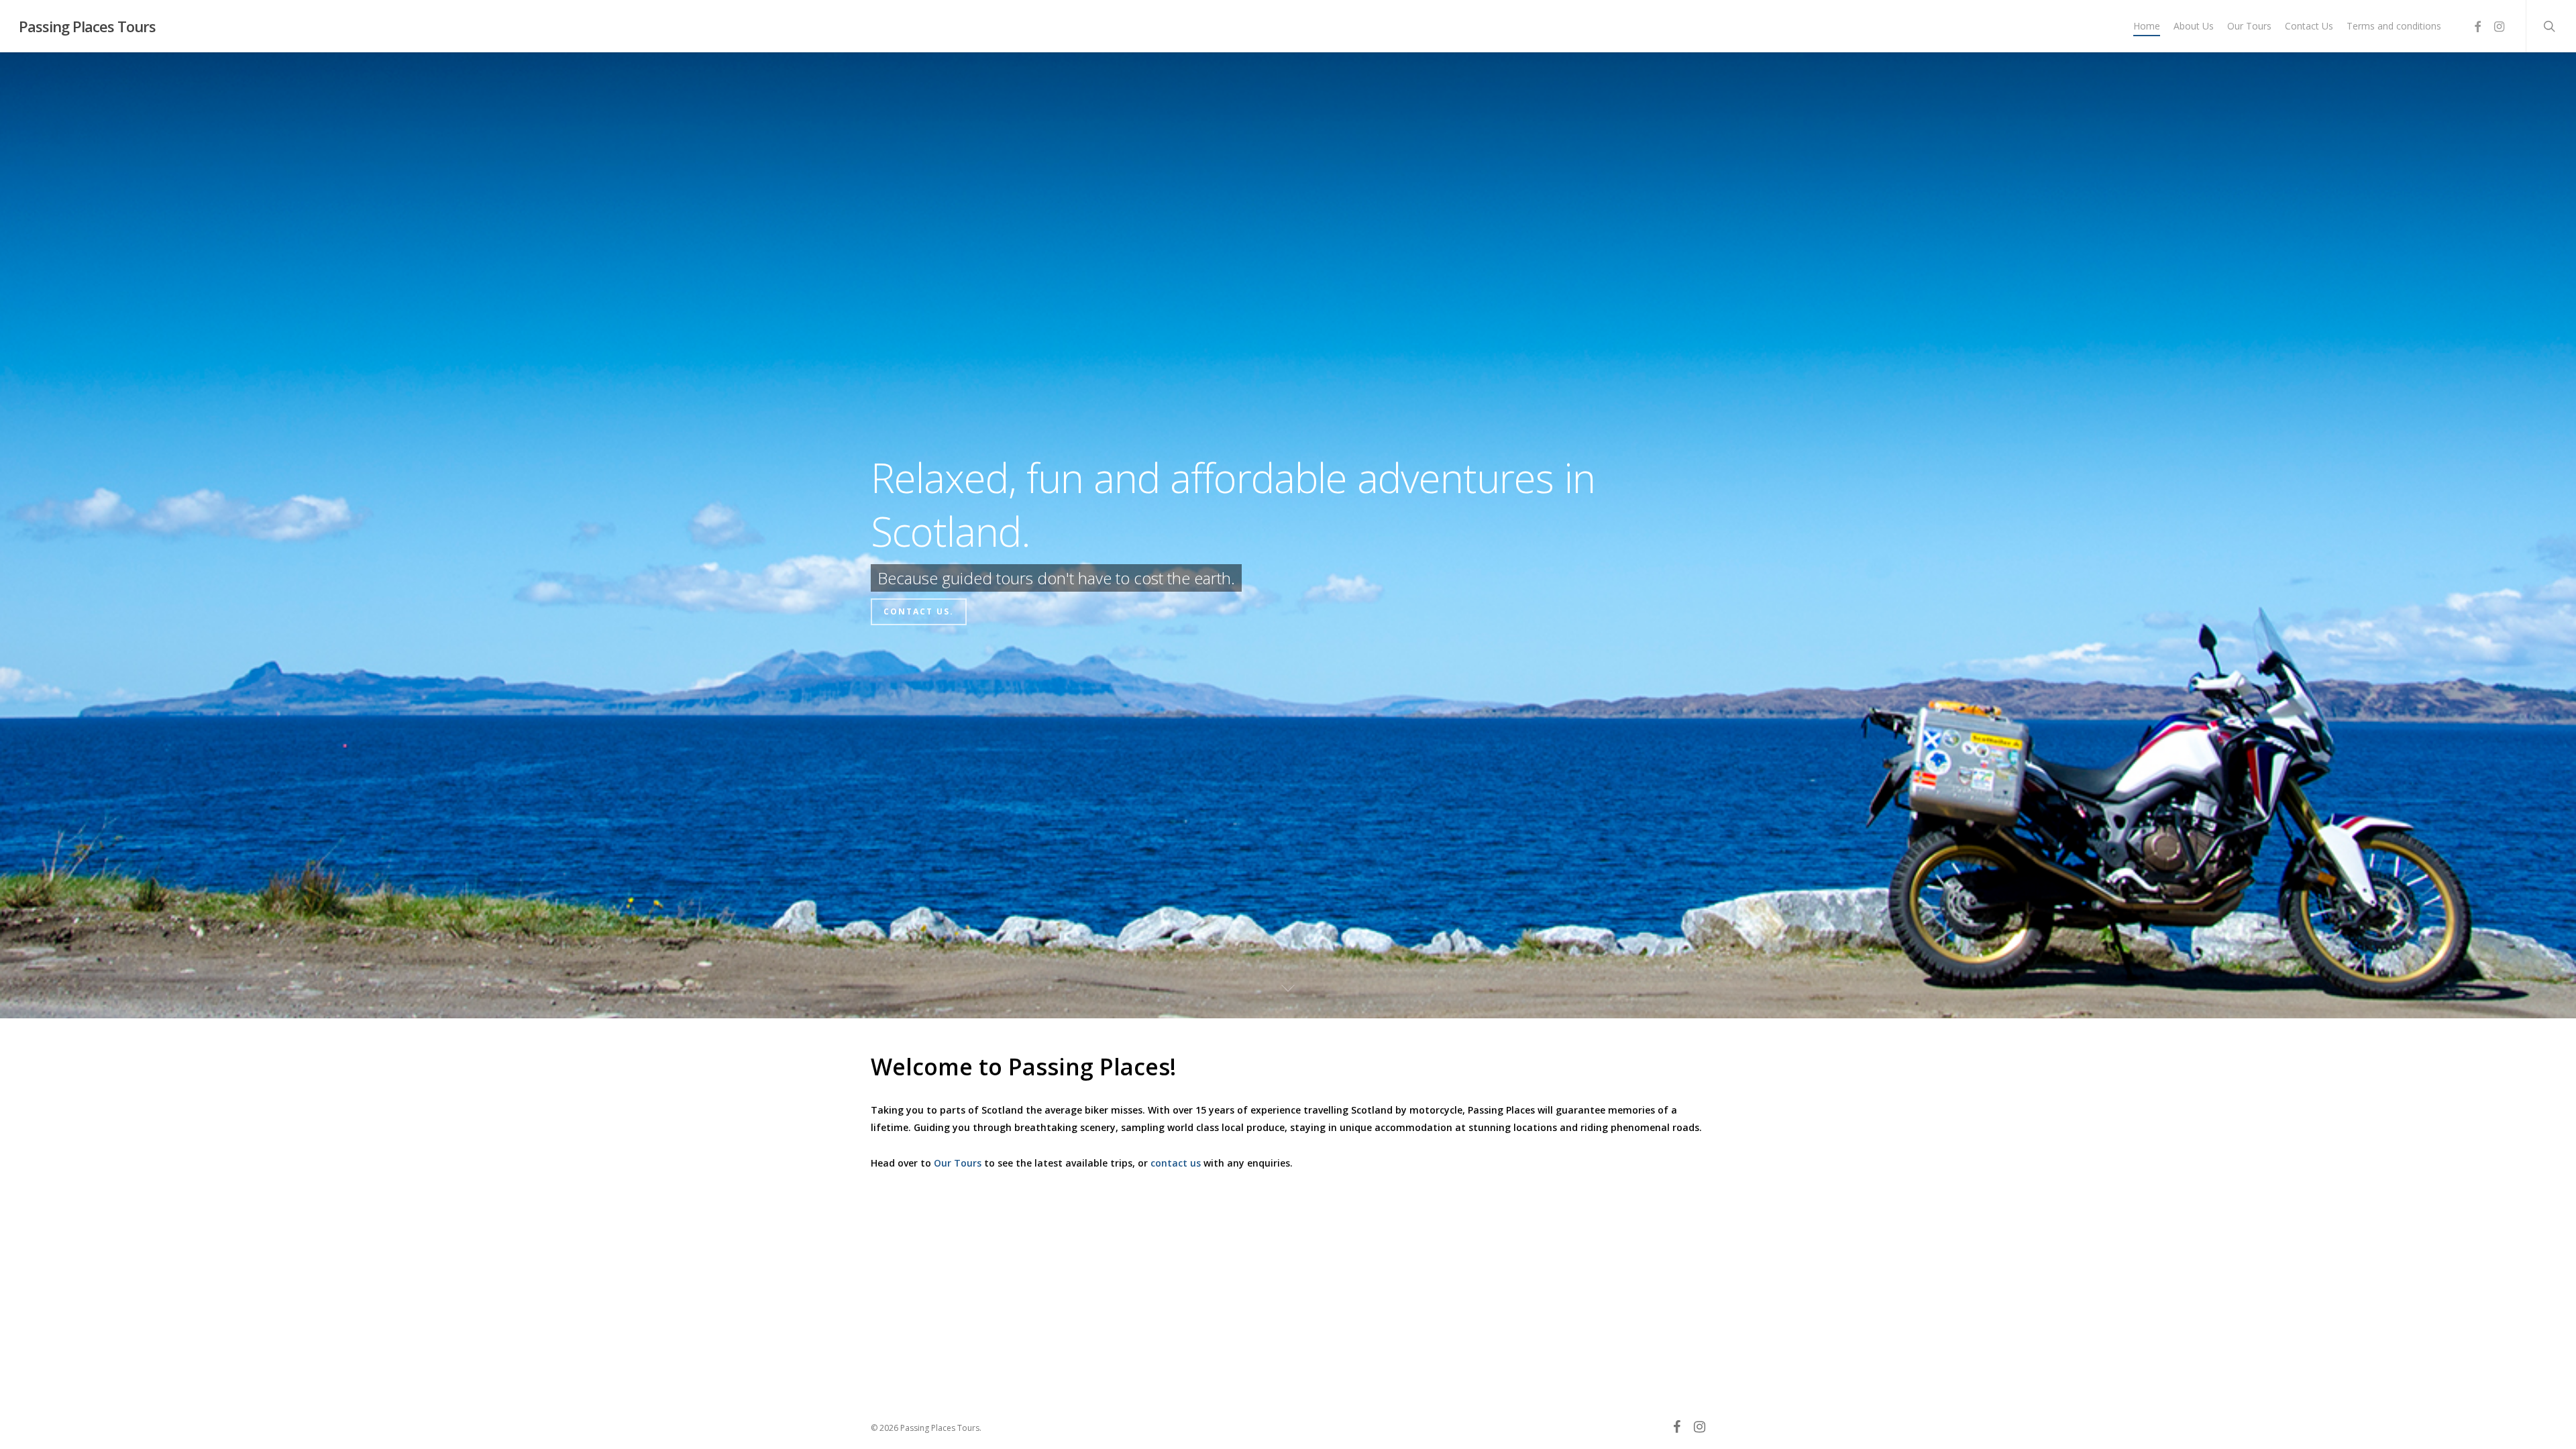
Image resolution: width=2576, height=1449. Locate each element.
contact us (1176, 1163)
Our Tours (958, 1163)
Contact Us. (919, 627)
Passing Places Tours (87, 26)
